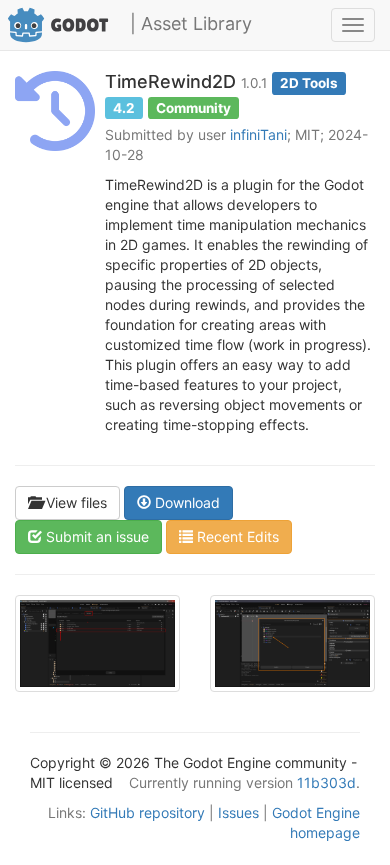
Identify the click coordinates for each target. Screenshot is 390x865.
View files (74, 502)
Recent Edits (236, 536)
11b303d (326, 782)
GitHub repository (147, 812)
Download (185, 502)
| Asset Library (191, 23)
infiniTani (258, 134)
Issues (238, 812)
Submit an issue (95, 536)
